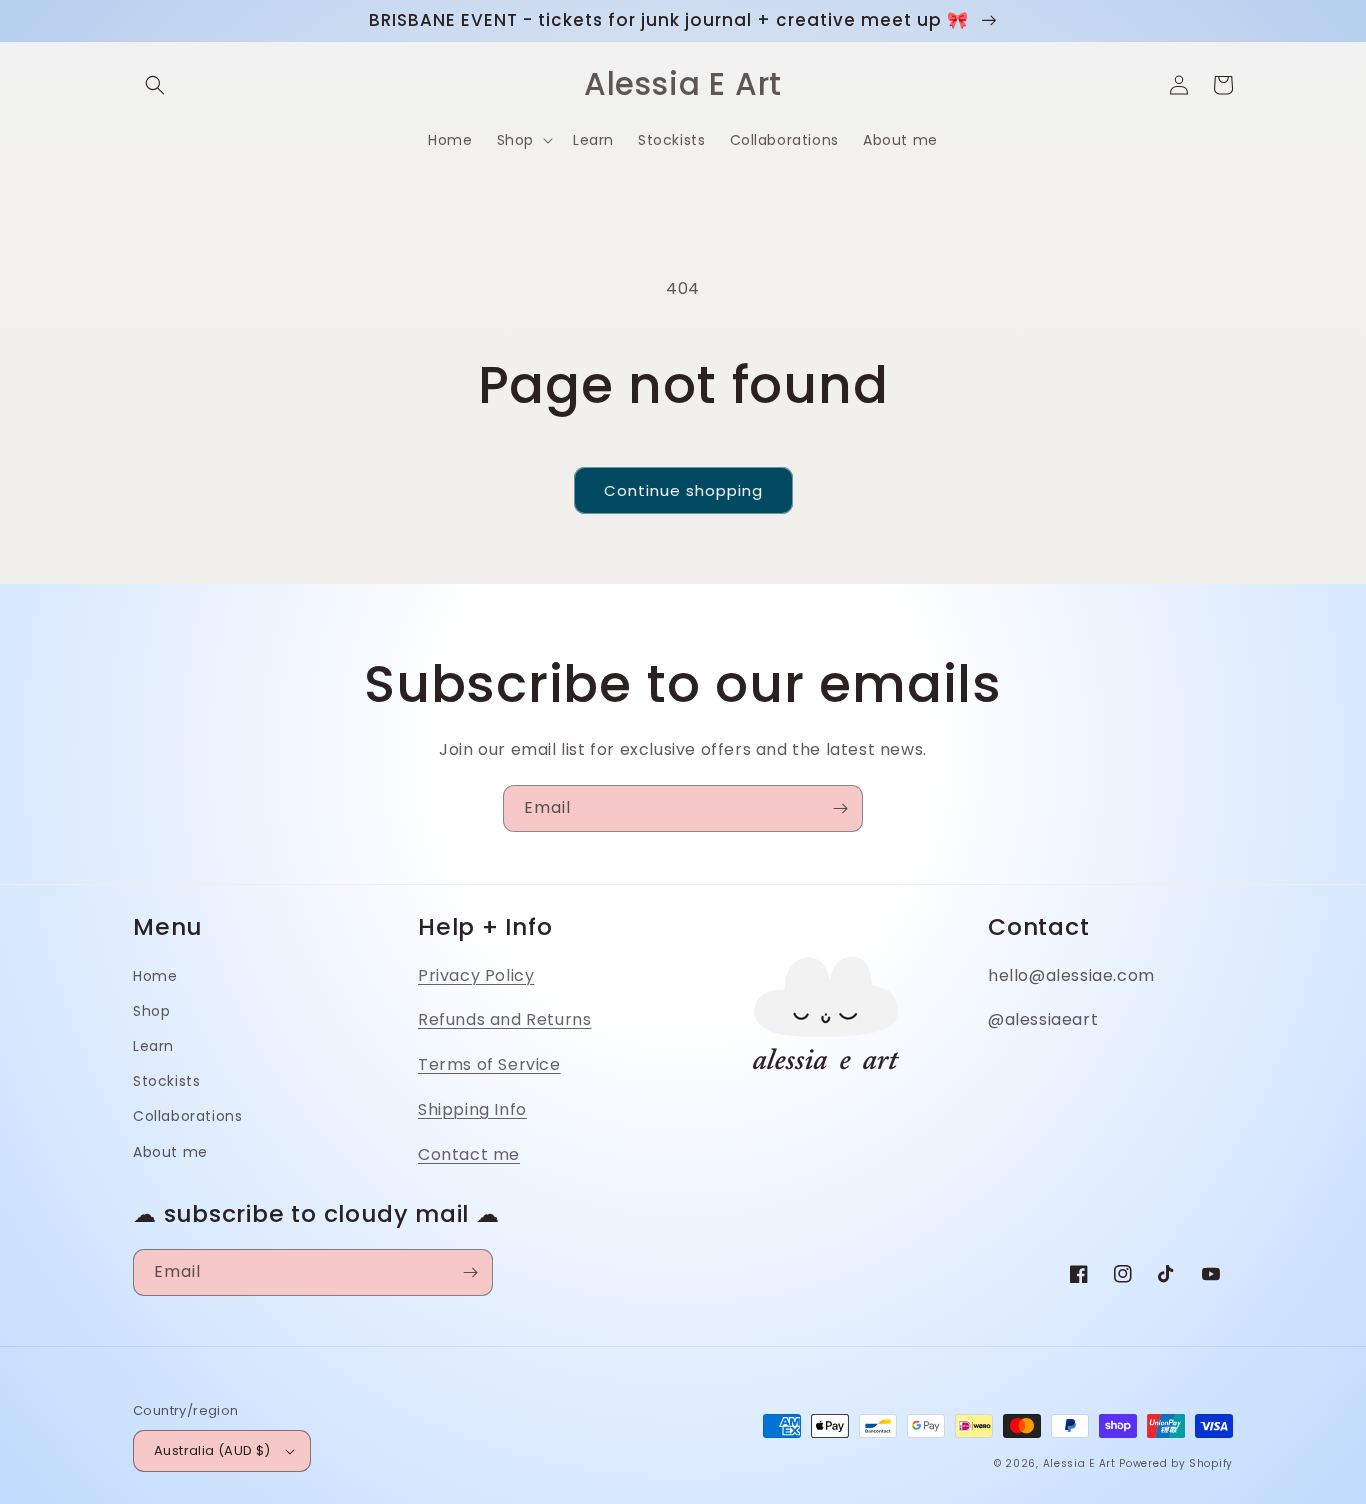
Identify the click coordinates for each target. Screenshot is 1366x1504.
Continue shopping (683, 490)
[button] (155, 85)
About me (170, 1152)
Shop (151, 1011)
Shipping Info (472, 1109)
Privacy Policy (476, 975)
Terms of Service (489, 1064)
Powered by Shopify (1176, 1463)
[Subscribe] (840, 808)
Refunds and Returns (504, 1019)
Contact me (469, 1154)
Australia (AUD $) (212, 1450)
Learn (153, 1046)
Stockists (166, 1081)
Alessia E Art (1079, 1463)
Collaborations (187, 1116)
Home (155, 976)
